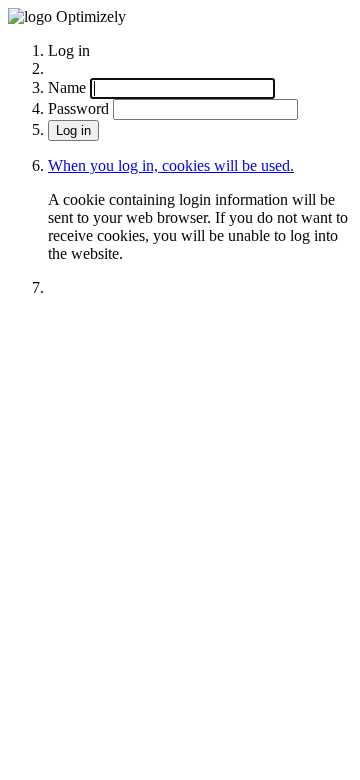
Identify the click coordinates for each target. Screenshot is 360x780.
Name (67, 87)
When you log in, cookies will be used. (171, 165)
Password (78, 108)
